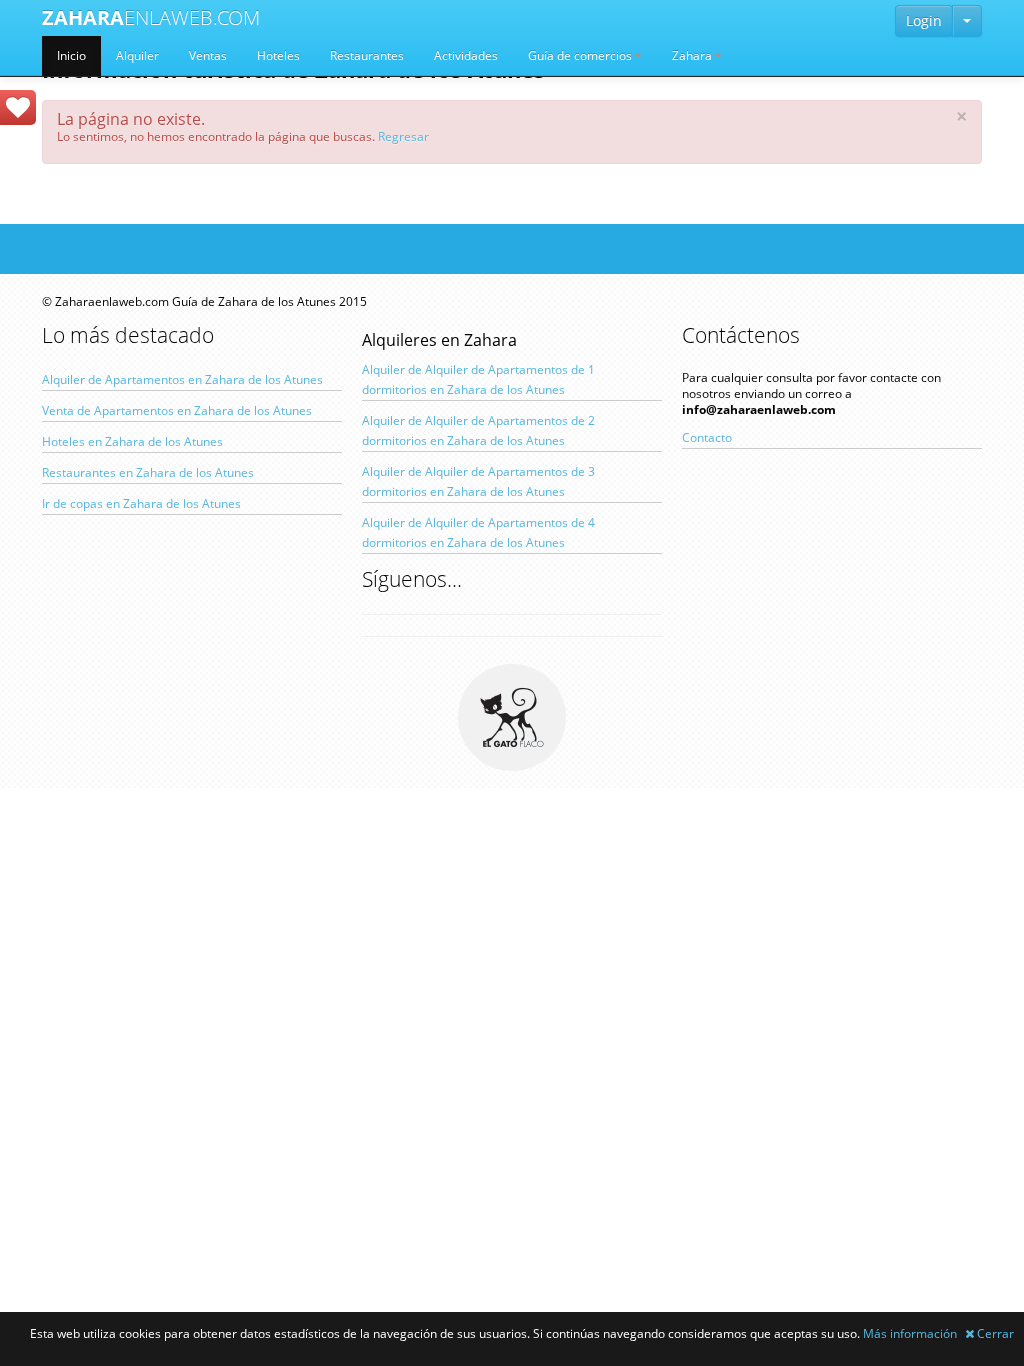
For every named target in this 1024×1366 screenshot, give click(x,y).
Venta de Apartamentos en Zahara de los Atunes (177, 410)
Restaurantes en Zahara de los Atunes (148, 472)
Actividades (466, 55)
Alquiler (137, 55)
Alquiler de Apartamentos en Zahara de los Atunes (182, 379)
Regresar (403, 136)
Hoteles (278, 55)
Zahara (692, 55)
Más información (910, 1333)
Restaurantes (367, 55)
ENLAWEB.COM (151, 17)
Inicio (71, 55)
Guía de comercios (580, 55)
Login (924, 20)
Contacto (707, 437)
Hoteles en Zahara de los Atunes (132, 441)
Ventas (208, 55)
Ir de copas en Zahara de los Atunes (141, 503)
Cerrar (994, 1333)
